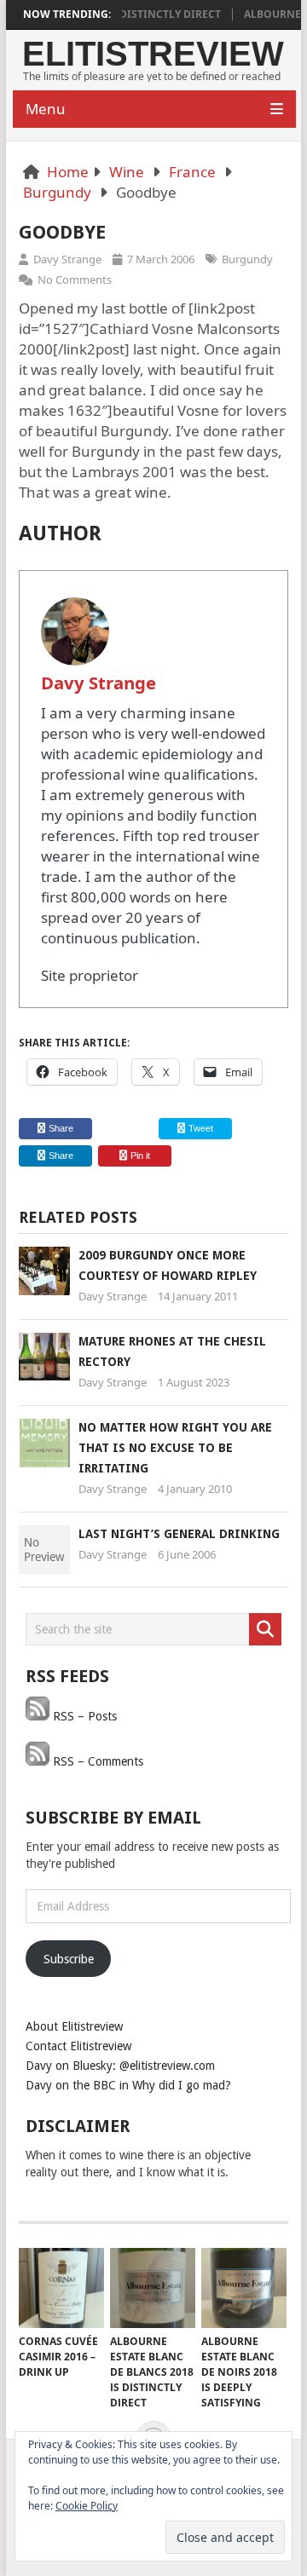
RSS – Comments (96, 1761)
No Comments (75, 279)
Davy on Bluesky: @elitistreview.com (120, 2066)
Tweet (200, 1128)
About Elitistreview (74, 2026)
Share (61, 1128)
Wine (127, 172)
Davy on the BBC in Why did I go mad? (128, 2085)
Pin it (140, 1155)
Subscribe (69, 1959)
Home (68, 172)
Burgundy (57, 192)
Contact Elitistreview (78, 2046)
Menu (46, 109)
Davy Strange (67, 259)
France (192, 172)
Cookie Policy (87, 2506)
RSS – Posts (83, 1716)
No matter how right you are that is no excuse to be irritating (175, 1448)
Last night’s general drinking (179, 1534)
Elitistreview (153, 54)
